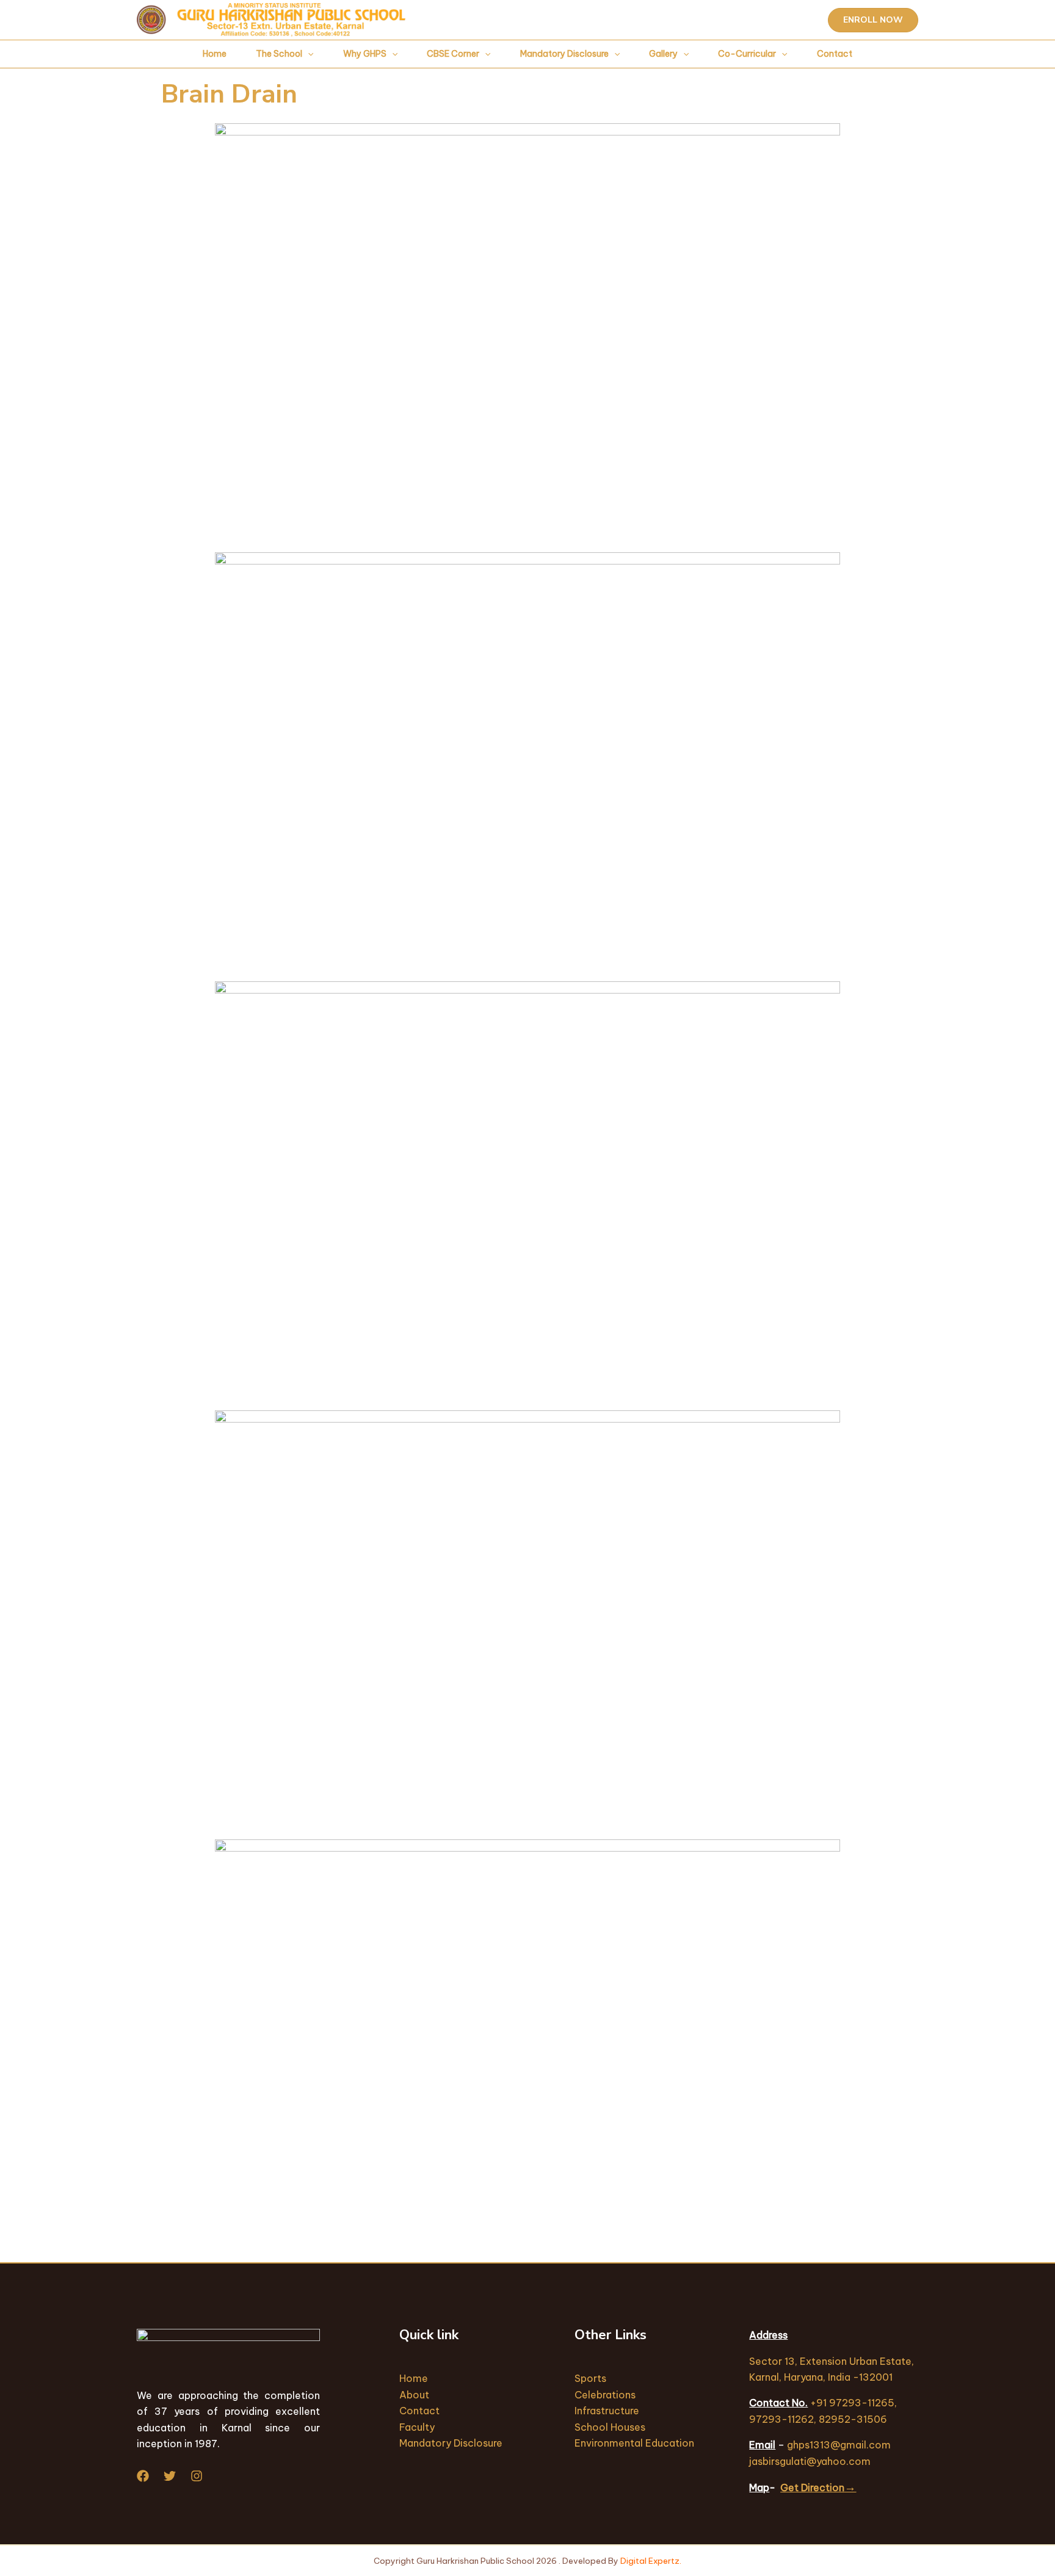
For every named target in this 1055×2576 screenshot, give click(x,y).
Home (215, 54)
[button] (873, 20)
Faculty (417, 2427)
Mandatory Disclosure (564, 54)
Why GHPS (365, 54)
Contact (835, 54)
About (414, 2395)
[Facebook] (143, 2476)
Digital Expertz (650, 2561)
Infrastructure (607, 2411)
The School (279, 54)
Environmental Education (634, 2443)
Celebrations (605, 2395)
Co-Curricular (747, 54)
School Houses (610, 2427)
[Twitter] (170, 2476)
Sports (590, 2378)
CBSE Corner (453, 54)
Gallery (663, 54)
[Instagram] (197, 2476)
